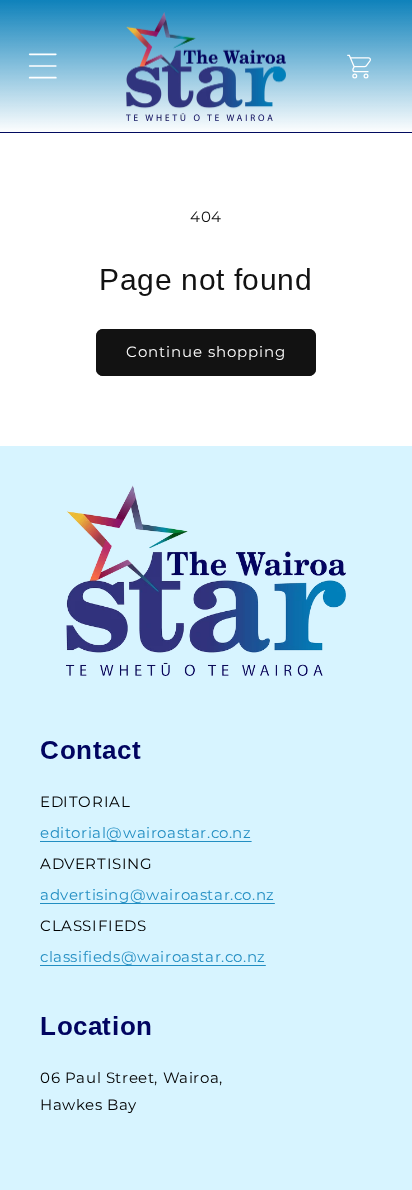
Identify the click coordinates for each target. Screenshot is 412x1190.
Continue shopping (206, 351)
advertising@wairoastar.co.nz (157, 894)
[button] (43, 66)
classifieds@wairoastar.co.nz (153, 956)
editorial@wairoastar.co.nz (146, 832)
